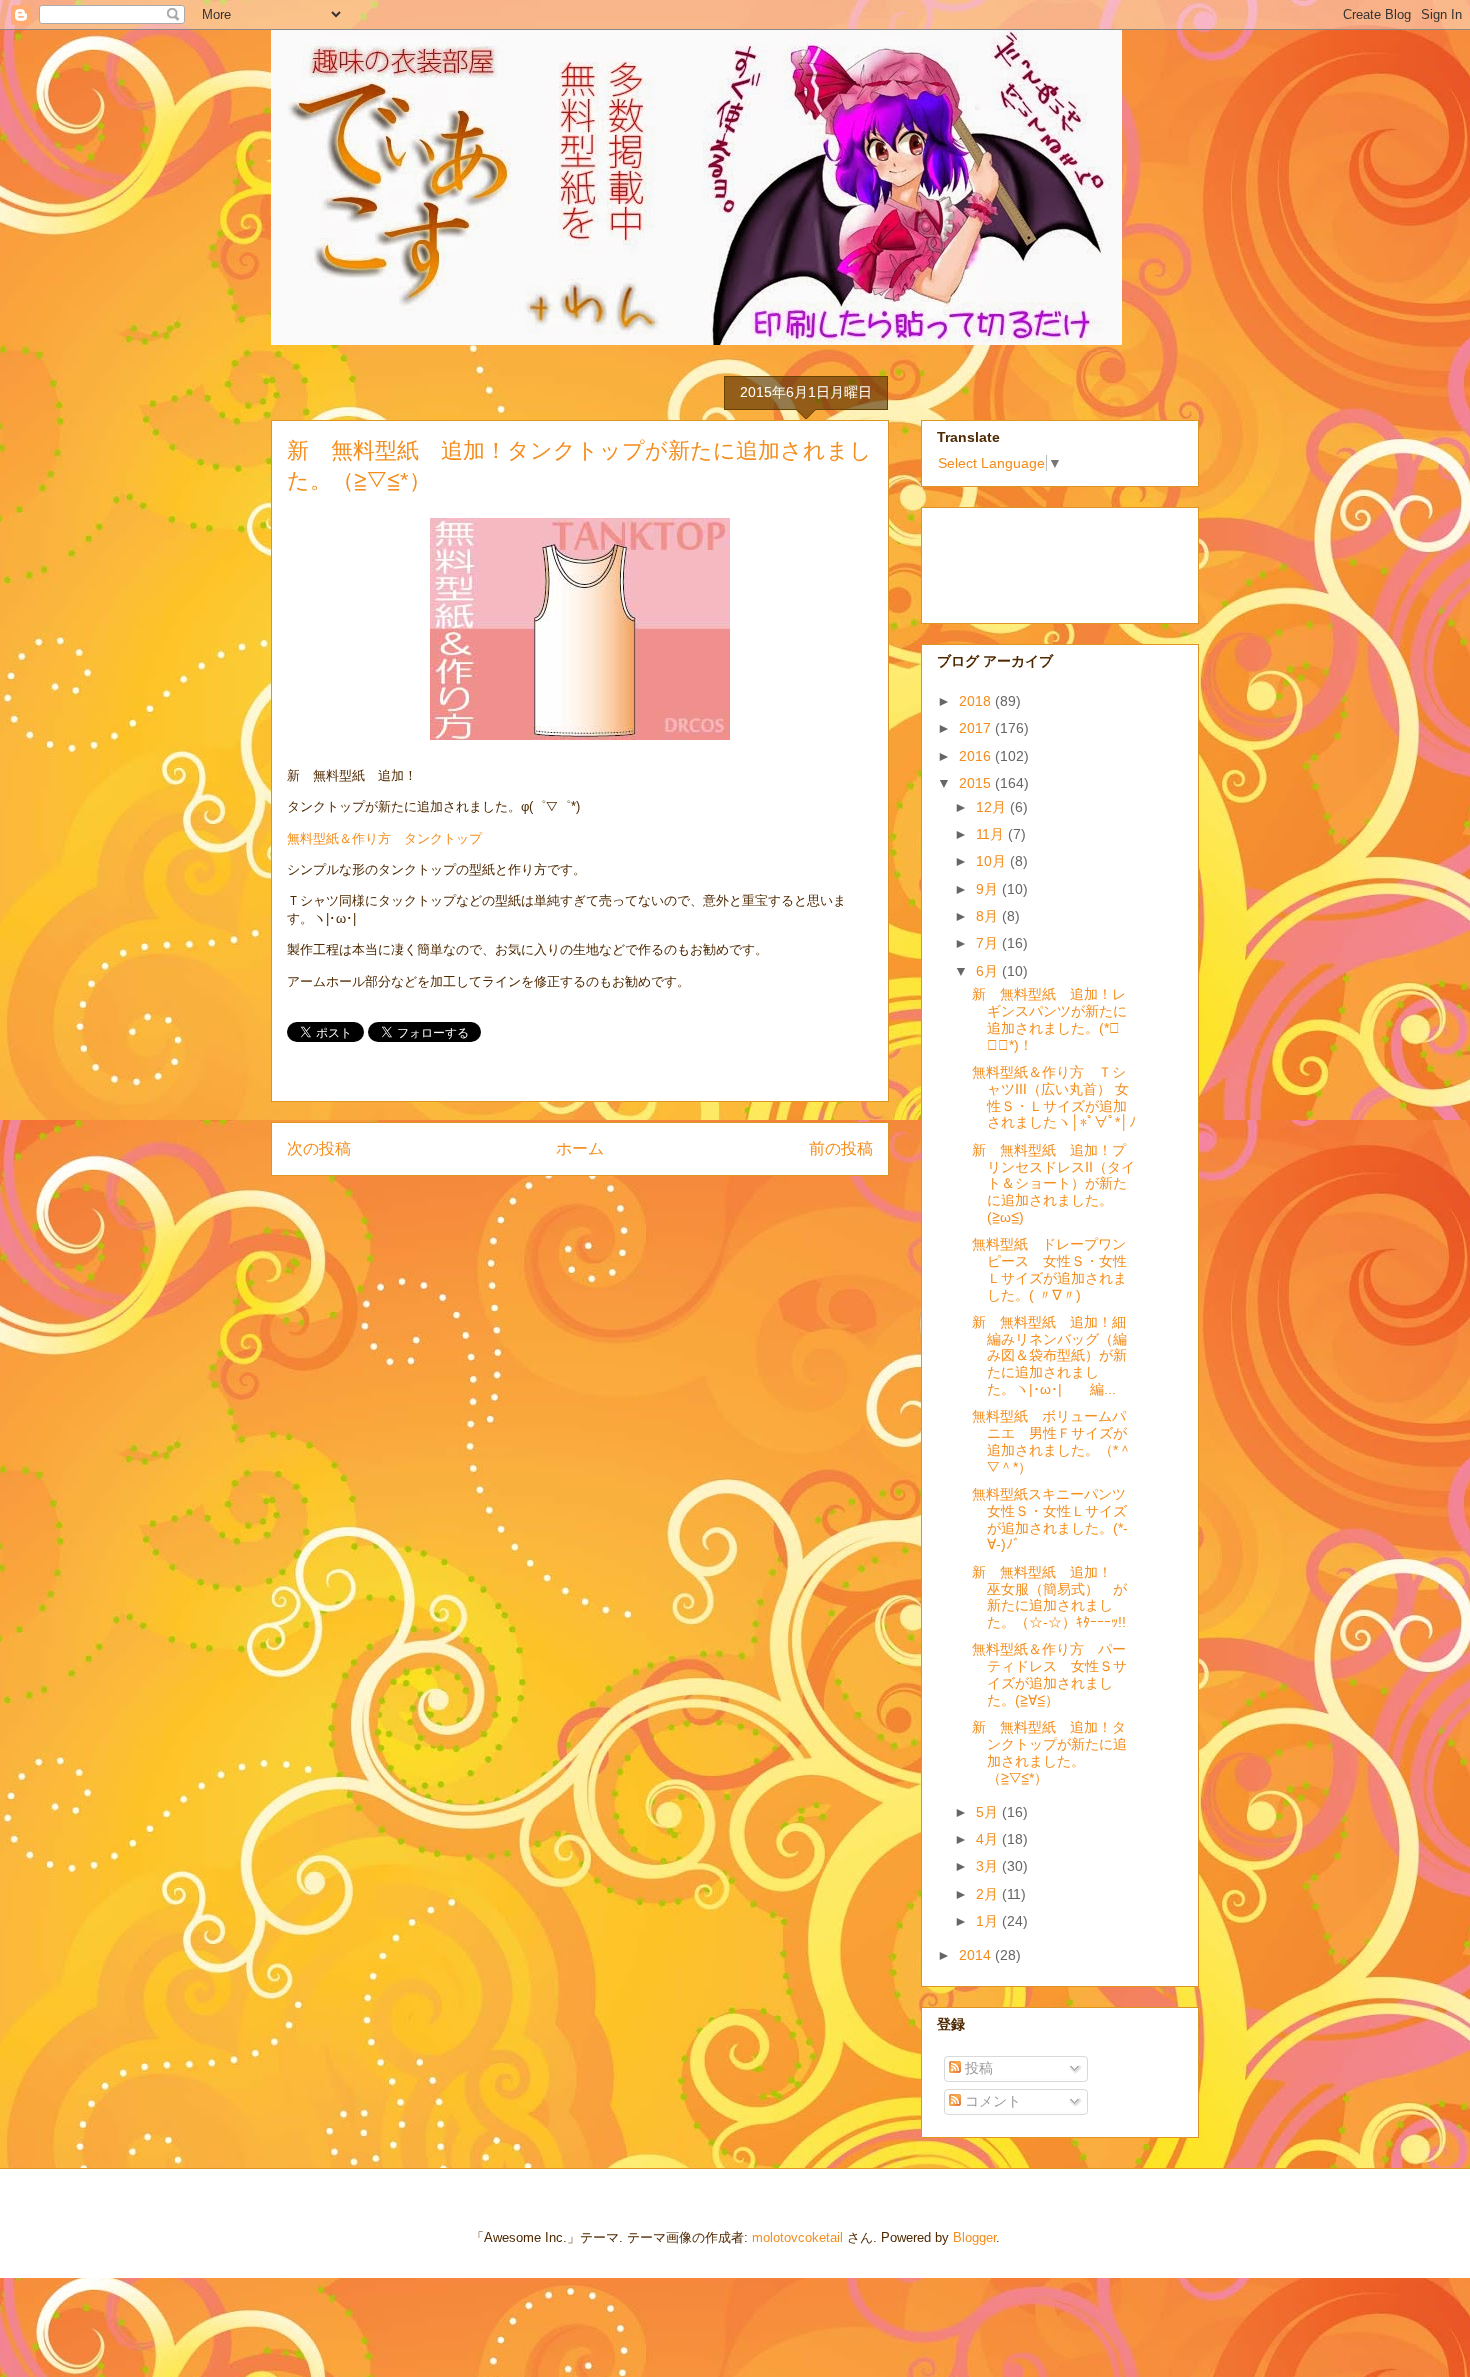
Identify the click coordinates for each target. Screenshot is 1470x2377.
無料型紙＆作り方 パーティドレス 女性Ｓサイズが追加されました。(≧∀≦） (1049, 1674)
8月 (989, 916)
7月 (989, 943)
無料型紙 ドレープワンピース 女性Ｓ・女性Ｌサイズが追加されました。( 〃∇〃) (1049, 1269)
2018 (977, 701)
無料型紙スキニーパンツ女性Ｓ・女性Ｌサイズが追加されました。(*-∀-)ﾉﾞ (1050, 1519)
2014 (977, 1955)
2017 (977, 728)
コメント (991, 2101)
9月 (989, 889)
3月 (989, 1866)
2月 (989, 1894)
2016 (977, 756)
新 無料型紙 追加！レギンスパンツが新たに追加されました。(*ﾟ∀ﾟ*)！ (1049, 1019)
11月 (992, 834)
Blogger (974, 2237)
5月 (989, 1812)
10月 (993, 861)
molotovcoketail (797, 2237)
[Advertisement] (1037, 560)
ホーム (580, 1148)
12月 (993, 807)
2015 (977, 783)
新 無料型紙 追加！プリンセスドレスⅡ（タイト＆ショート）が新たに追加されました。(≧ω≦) (1053, 1183)
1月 (989, 1921)
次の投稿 (319, 1148)
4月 (989, 1839)
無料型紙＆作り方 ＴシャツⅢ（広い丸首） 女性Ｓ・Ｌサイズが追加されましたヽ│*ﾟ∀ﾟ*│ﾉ (1054, 1097)
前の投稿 (841, 1148)
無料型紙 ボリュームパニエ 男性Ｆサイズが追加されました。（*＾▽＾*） (1052, 1441)
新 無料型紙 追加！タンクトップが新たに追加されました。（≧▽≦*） (1049, 1752)
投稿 (977, 2068)
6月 (989, 971)
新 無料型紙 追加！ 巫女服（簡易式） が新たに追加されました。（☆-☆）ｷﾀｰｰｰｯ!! (1049, 1597)
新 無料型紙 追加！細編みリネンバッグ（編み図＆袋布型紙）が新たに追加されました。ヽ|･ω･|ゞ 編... (1049, 1355)
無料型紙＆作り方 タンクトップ (384, 838)
